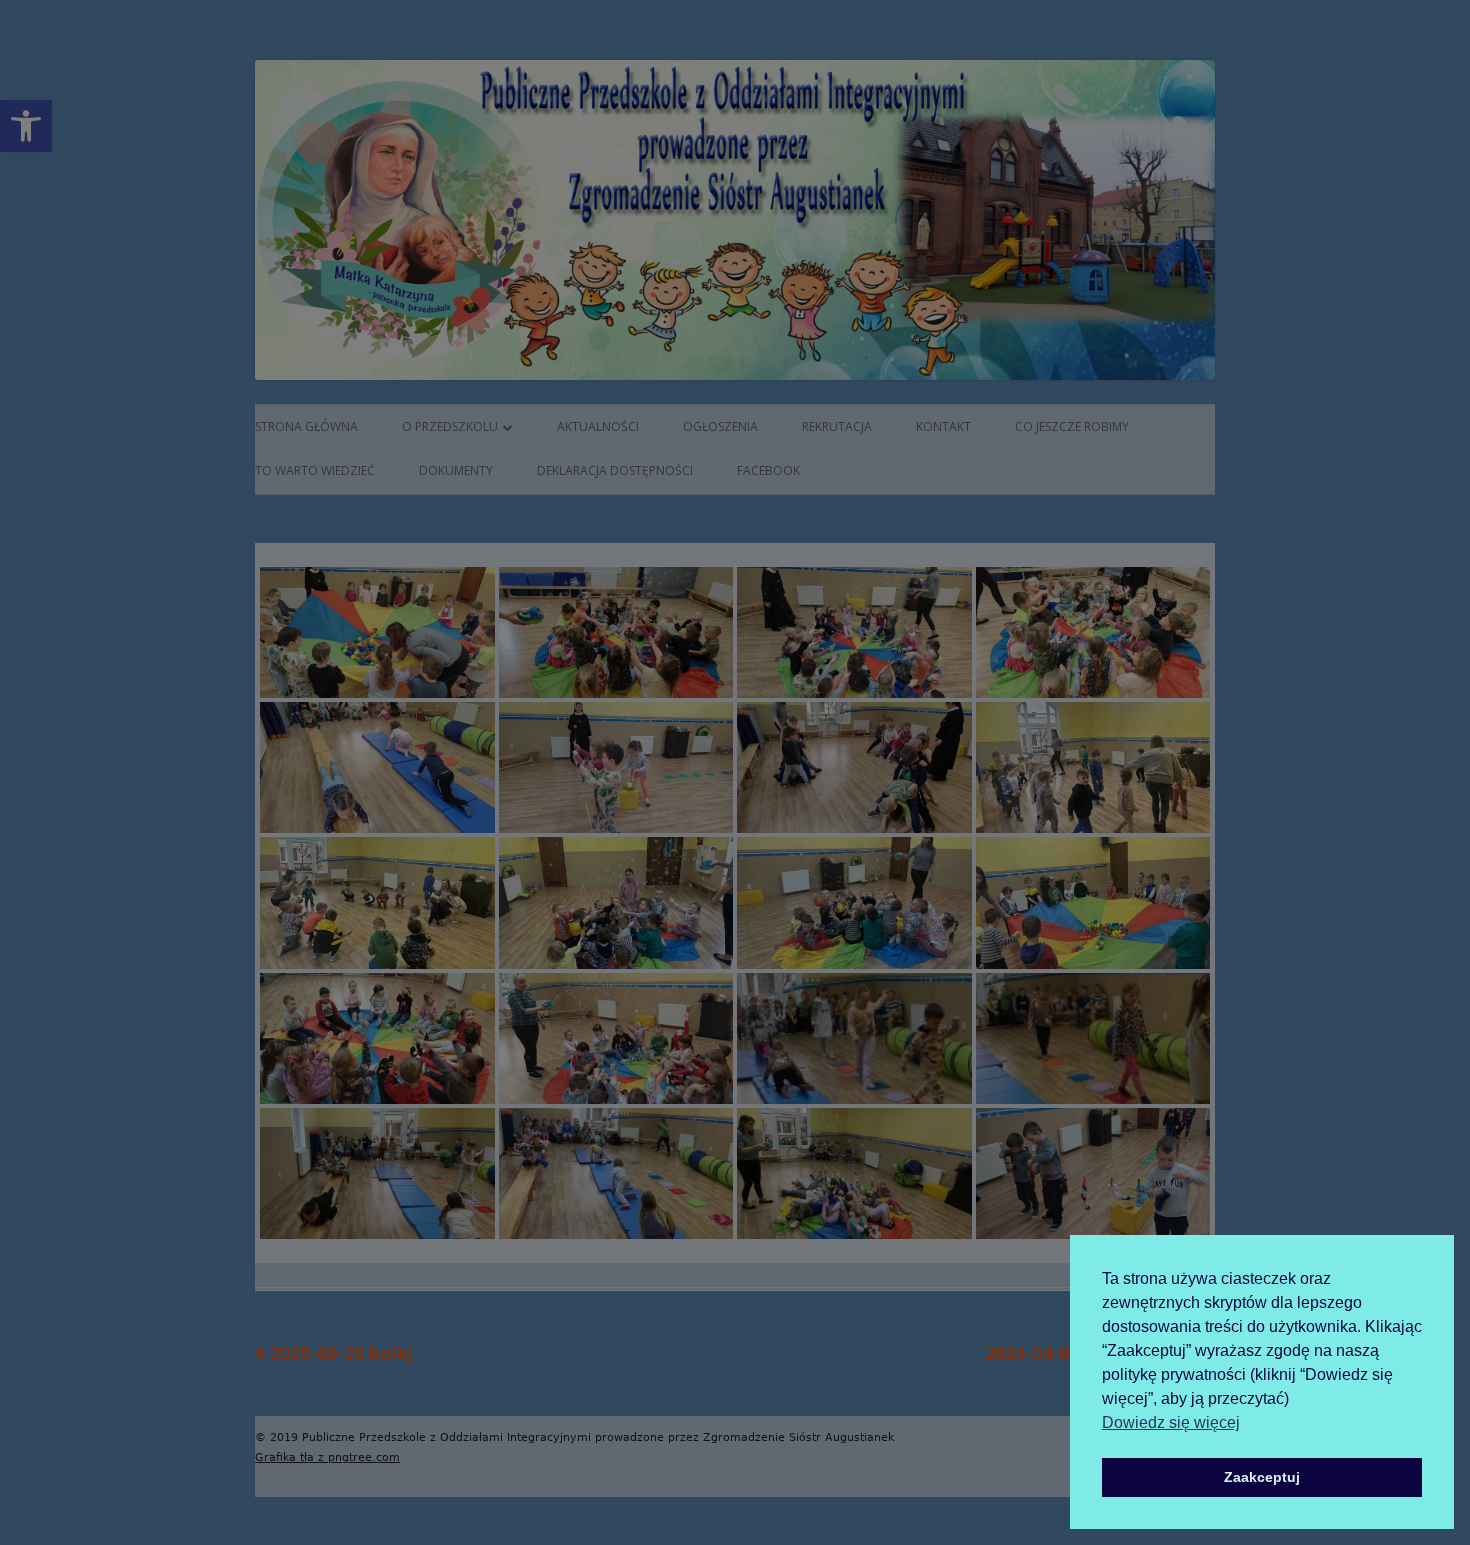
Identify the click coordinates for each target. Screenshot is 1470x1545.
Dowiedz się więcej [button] (1171, 1422)
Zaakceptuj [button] (1262, 1477)
